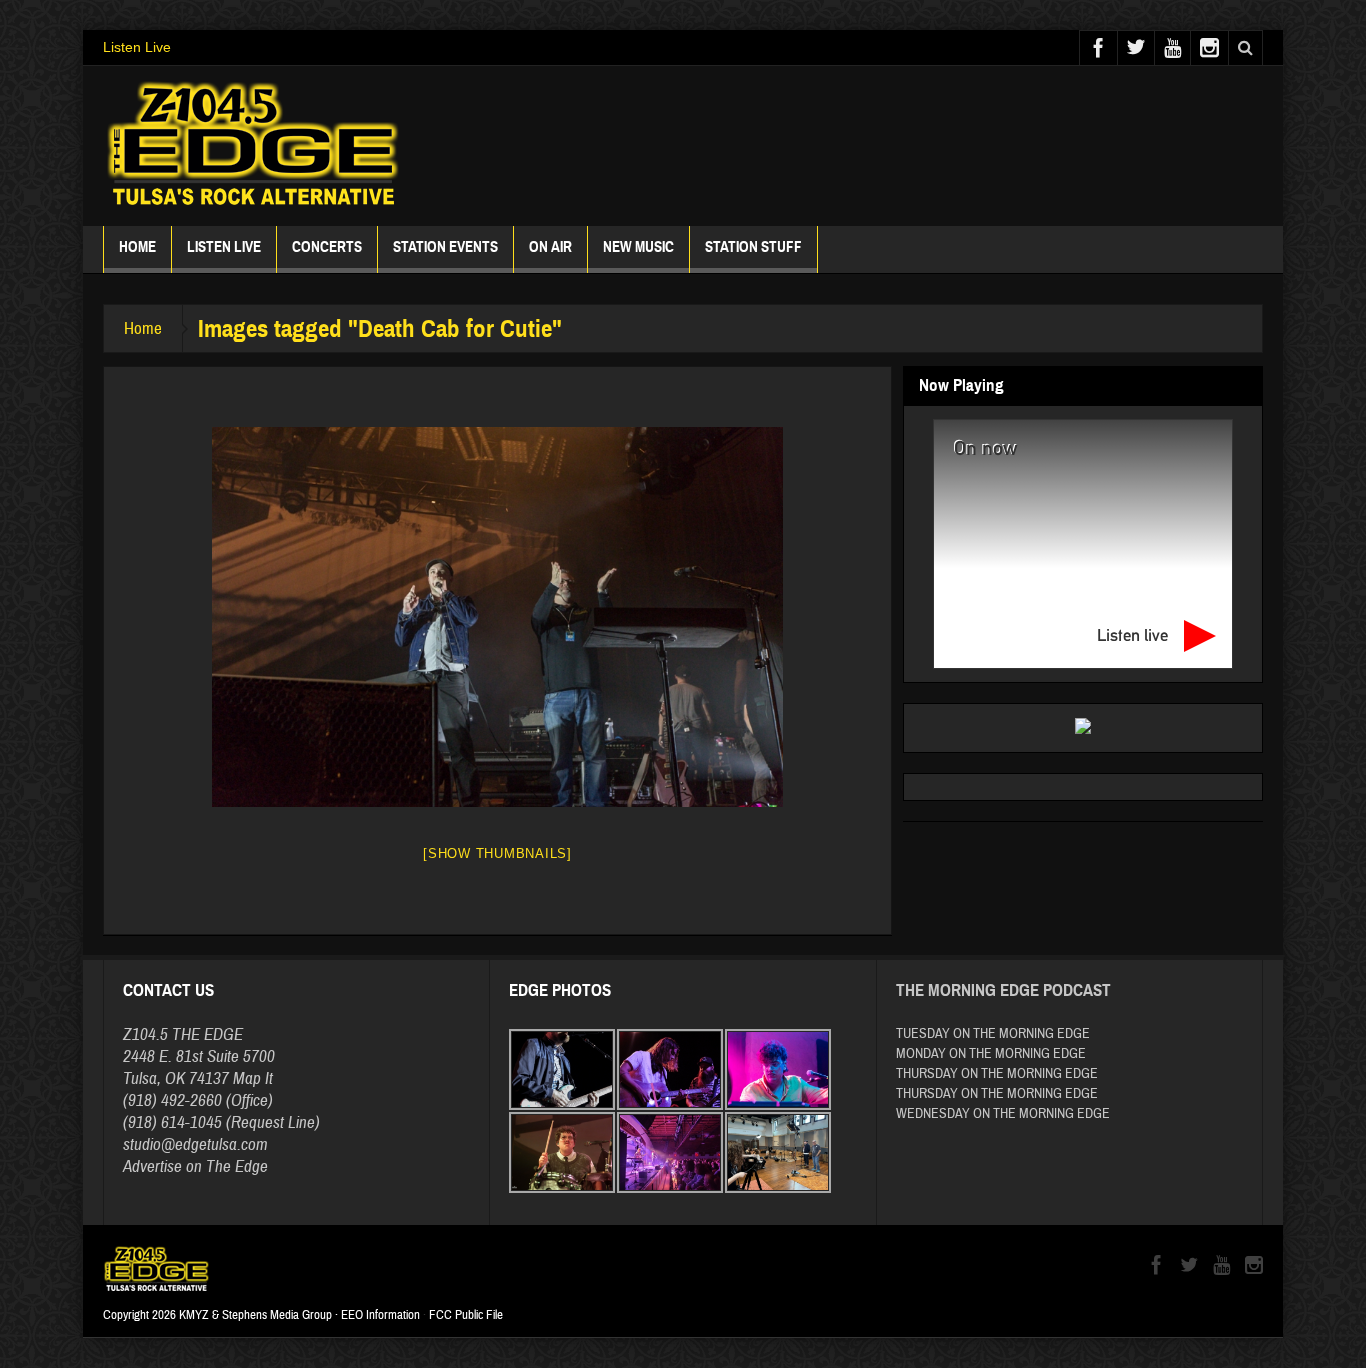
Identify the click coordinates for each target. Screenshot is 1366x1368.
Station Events (445, 247)
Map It (253, 1078)
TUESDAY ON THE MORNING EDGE (993, 1034)
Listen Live (137, 47)
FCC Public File (466, 1315)
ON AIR (550, 247)
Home (137, 247)
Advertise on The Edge (195, 1166)
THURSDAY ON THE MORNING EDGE (997, 1074)
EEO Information (380, 1315)
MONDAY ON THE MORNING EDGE (991, 1054)
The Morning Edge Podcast (1003, 990)
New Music (638, 247)
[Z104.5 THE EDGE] (253, 146)
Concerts (327, 247)
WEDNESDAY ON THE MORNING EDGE (1003, 1114)
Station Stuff (753, 247)
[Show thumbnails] (497, 853)
